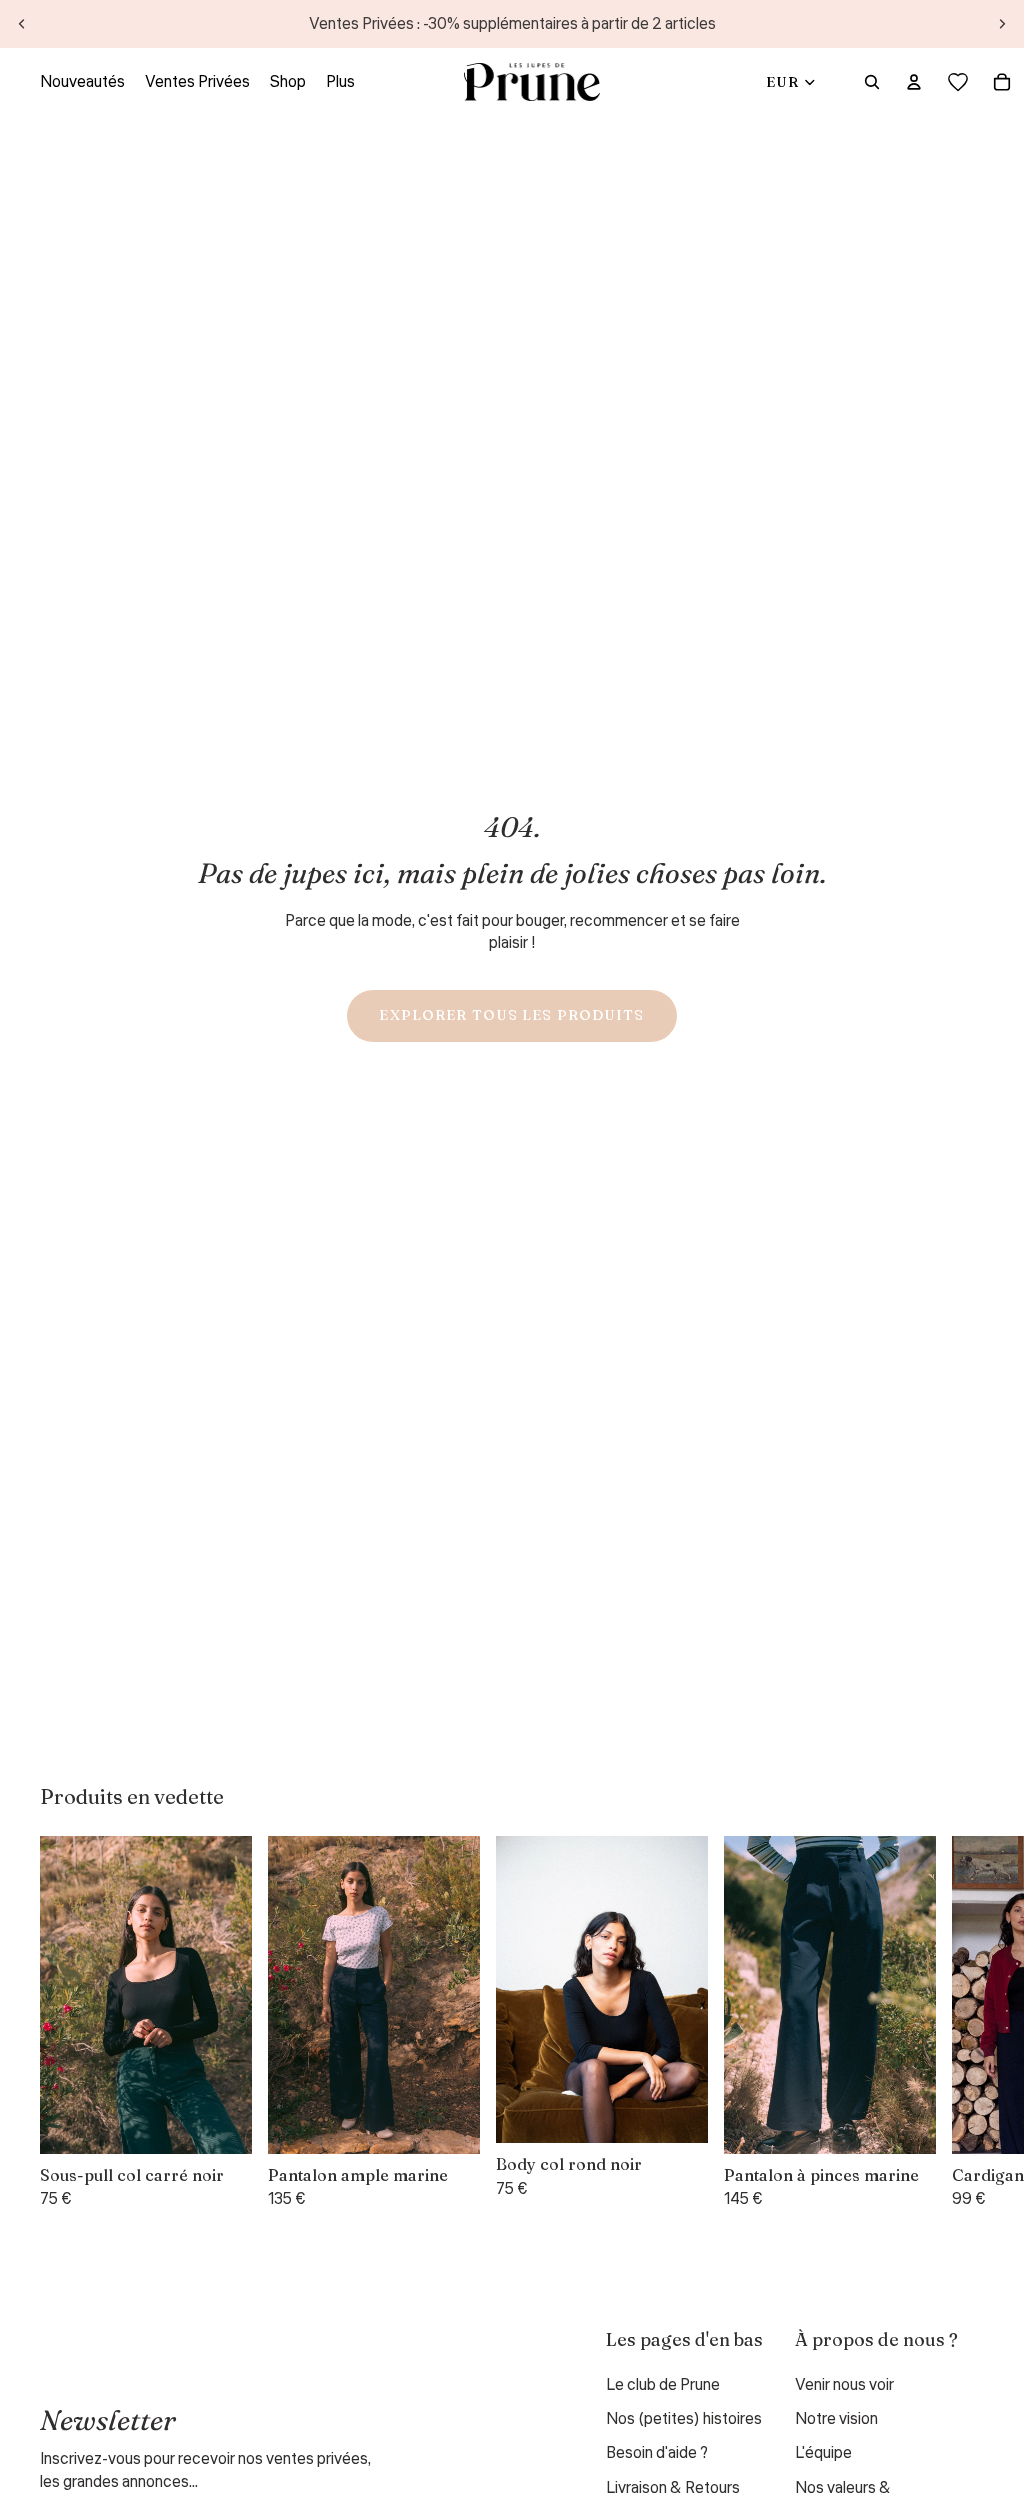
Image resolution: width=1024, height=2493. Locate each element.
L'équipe (823, 2453)
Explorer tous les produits (511, 1015)
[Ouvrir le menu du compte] (914, 82)
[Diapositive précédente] (22, 24)
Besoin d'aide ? (657, 2453)
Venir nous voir (844, 2385)
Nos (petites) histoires (684, 2419)
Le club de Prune (663, 2385)
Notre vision (836, 2419)
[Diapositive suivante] (1002, 24)
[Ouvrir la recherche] (872, 82)
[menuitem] (340, 82)
